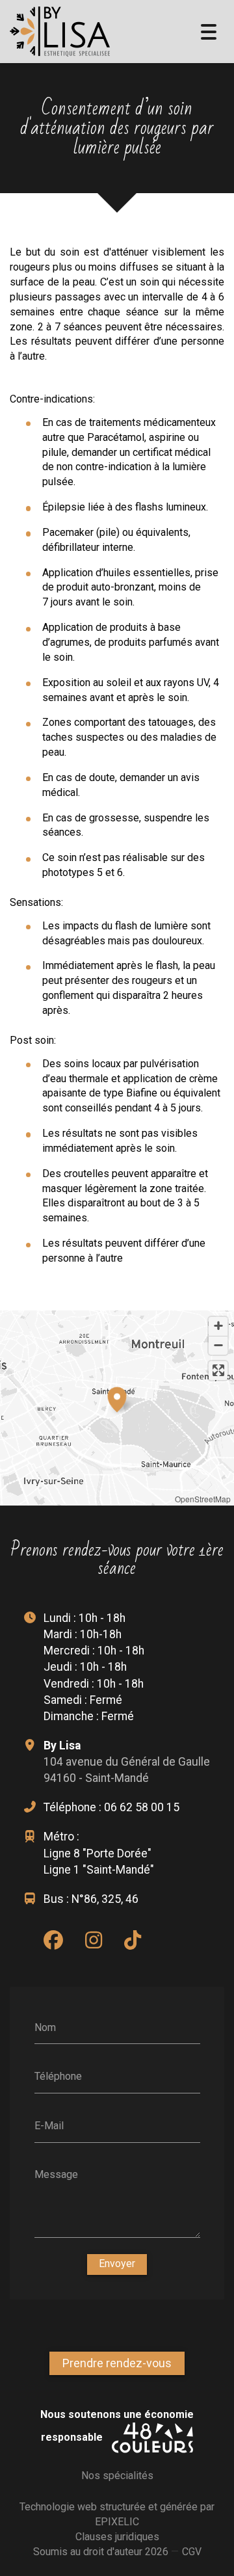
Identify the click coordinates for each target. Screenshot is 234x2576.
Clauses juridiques (117, 2537)
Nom (45, 2027)
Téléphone (58, 2076)
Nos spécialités (117, 2476)
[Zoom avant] (218, 1326)
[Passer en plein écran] (218, 1371)
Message (56, 2174)
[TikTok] (133, 1940)
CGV (192, 2552)
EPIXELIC (117, 2522)
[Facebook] (53, 1940)
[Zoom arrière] (218, 1345)
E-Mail (49, 2125)
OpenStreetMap (203, 1499)
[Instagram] (94, 1940)
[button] (117, 1398)
